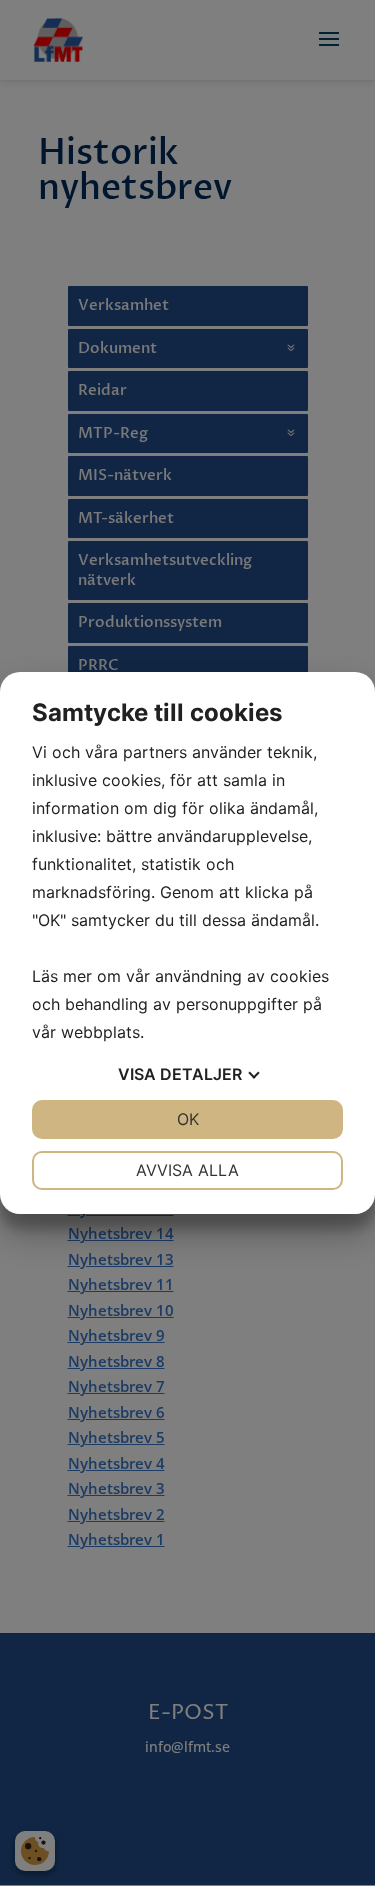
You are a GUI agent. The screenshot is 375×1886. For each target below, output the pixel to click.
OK (188, 1119)
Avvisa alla (187, 1170)
